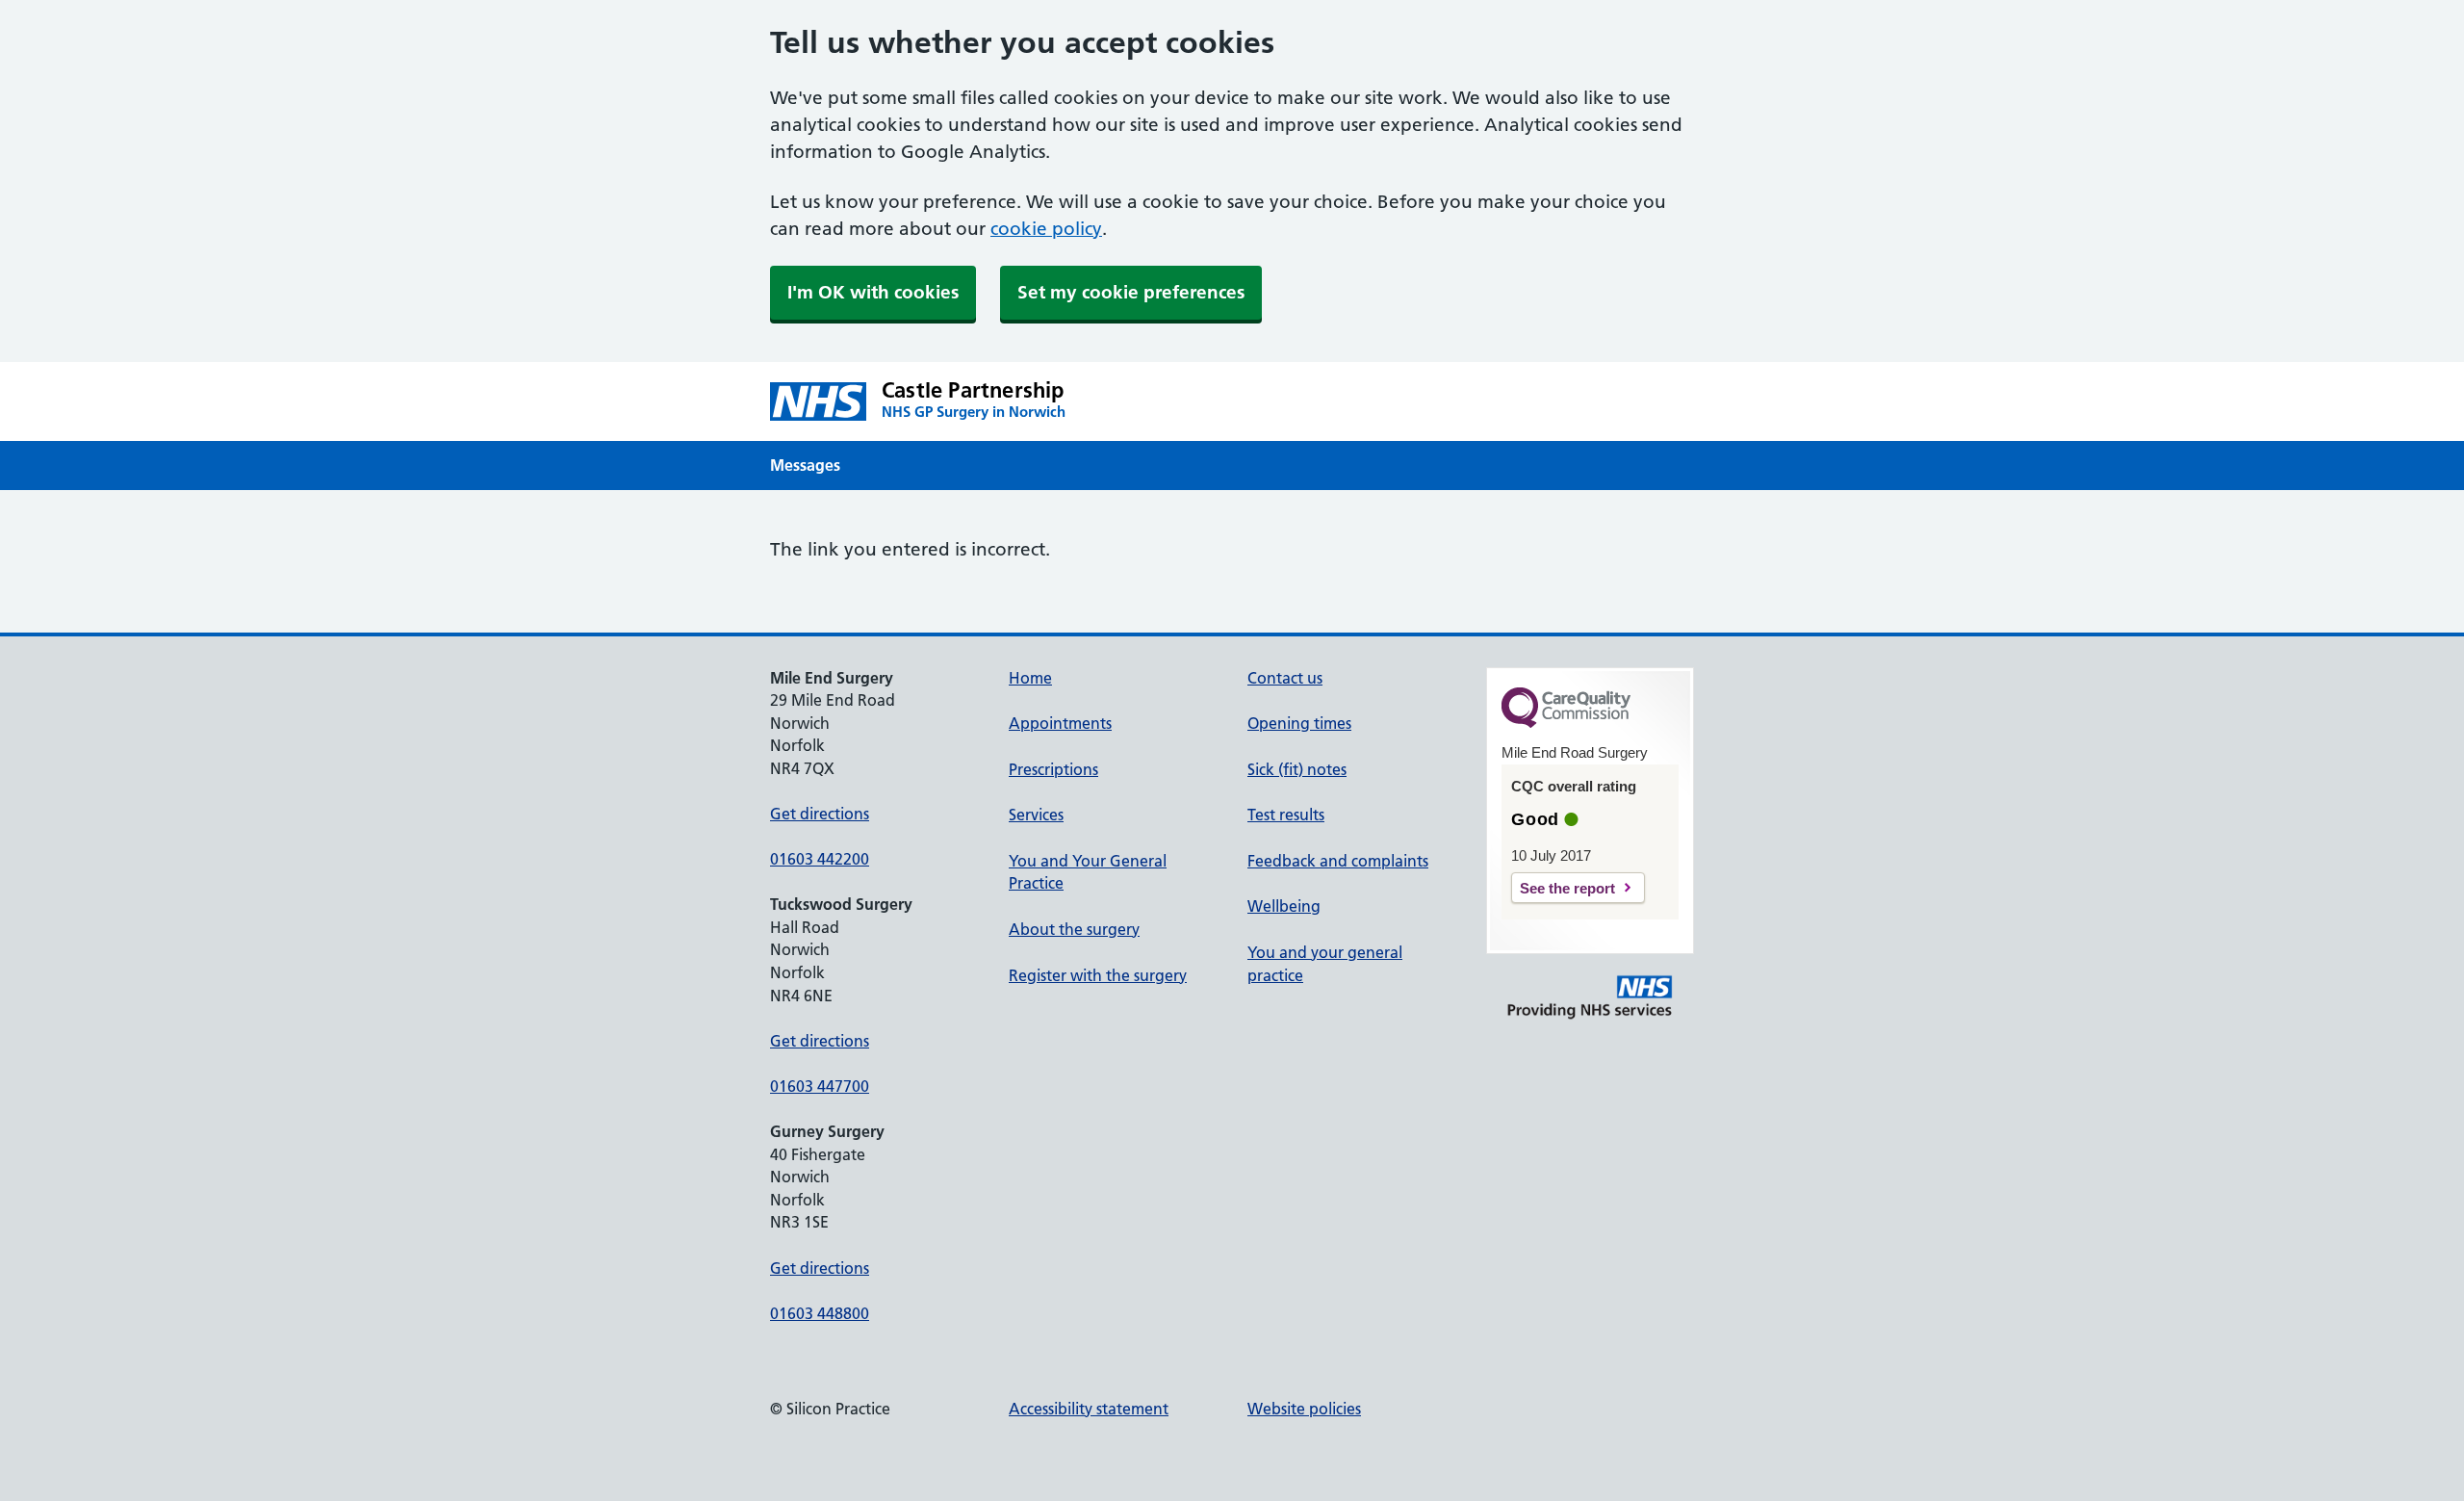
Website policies (1304, 1409)
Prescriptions (1053, 769)
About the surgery (1074, 929)
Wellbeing (1284, 906)
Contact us (1285, 678)
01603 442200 (820, 859)
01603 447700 (820, 1086)
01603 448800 (820, 1313)
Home (1030, 678)
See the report (1567, 888)
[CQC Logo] (1566, 723)
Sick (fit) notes (1297, 769)
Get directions (820, 814)
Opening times (1299, 723)
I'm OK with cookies (873, 292)
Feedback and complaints (1338, 861)
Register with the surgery (1098, 975)
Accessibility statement (1089, 1409)
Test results (1286, 815)
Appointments (1060, 723)
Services (1036, 815)
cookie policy (1046, 229)
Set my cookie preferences (1131, 292)
